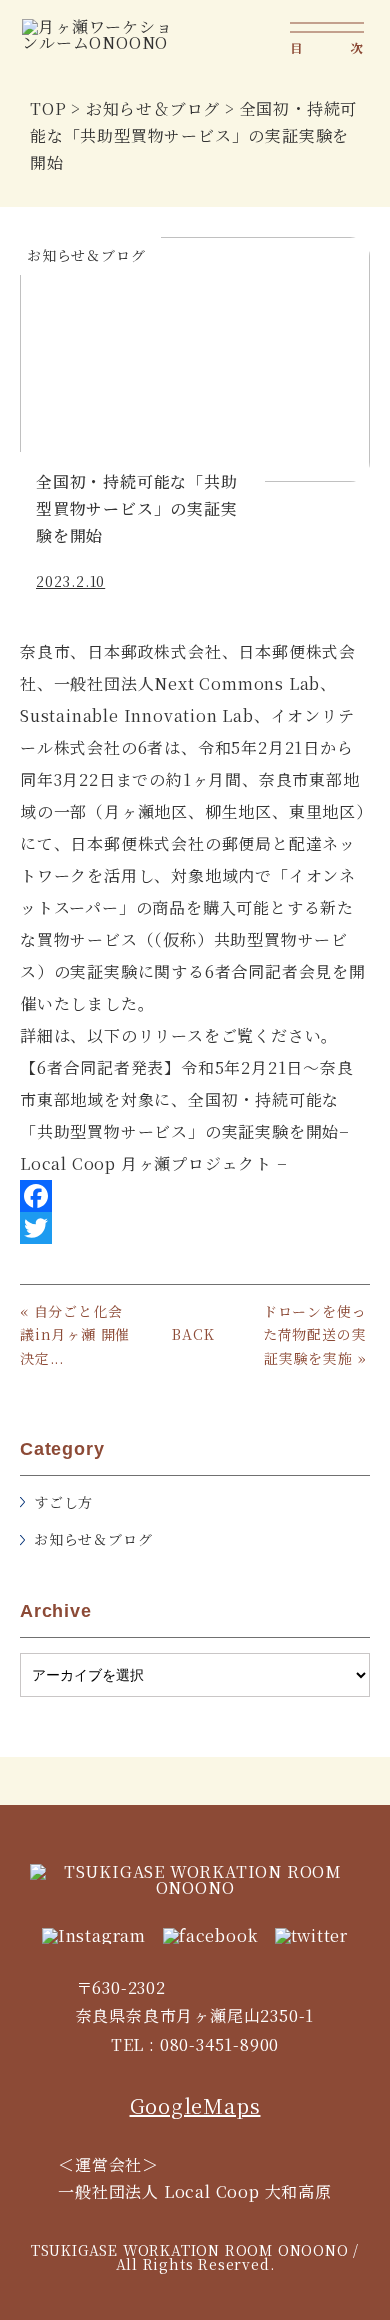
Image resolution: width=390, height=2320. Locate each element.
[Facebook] (195, 1196)
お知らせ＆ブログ (93, 1539)
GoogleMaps (195, 2105)
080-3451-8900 (219, 2044)
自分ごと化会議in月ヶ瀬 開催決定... (75, 1334)
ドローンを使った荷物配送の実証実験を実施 (315, 1334)
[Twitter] (195, 1228)
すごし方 (63, 1502)
